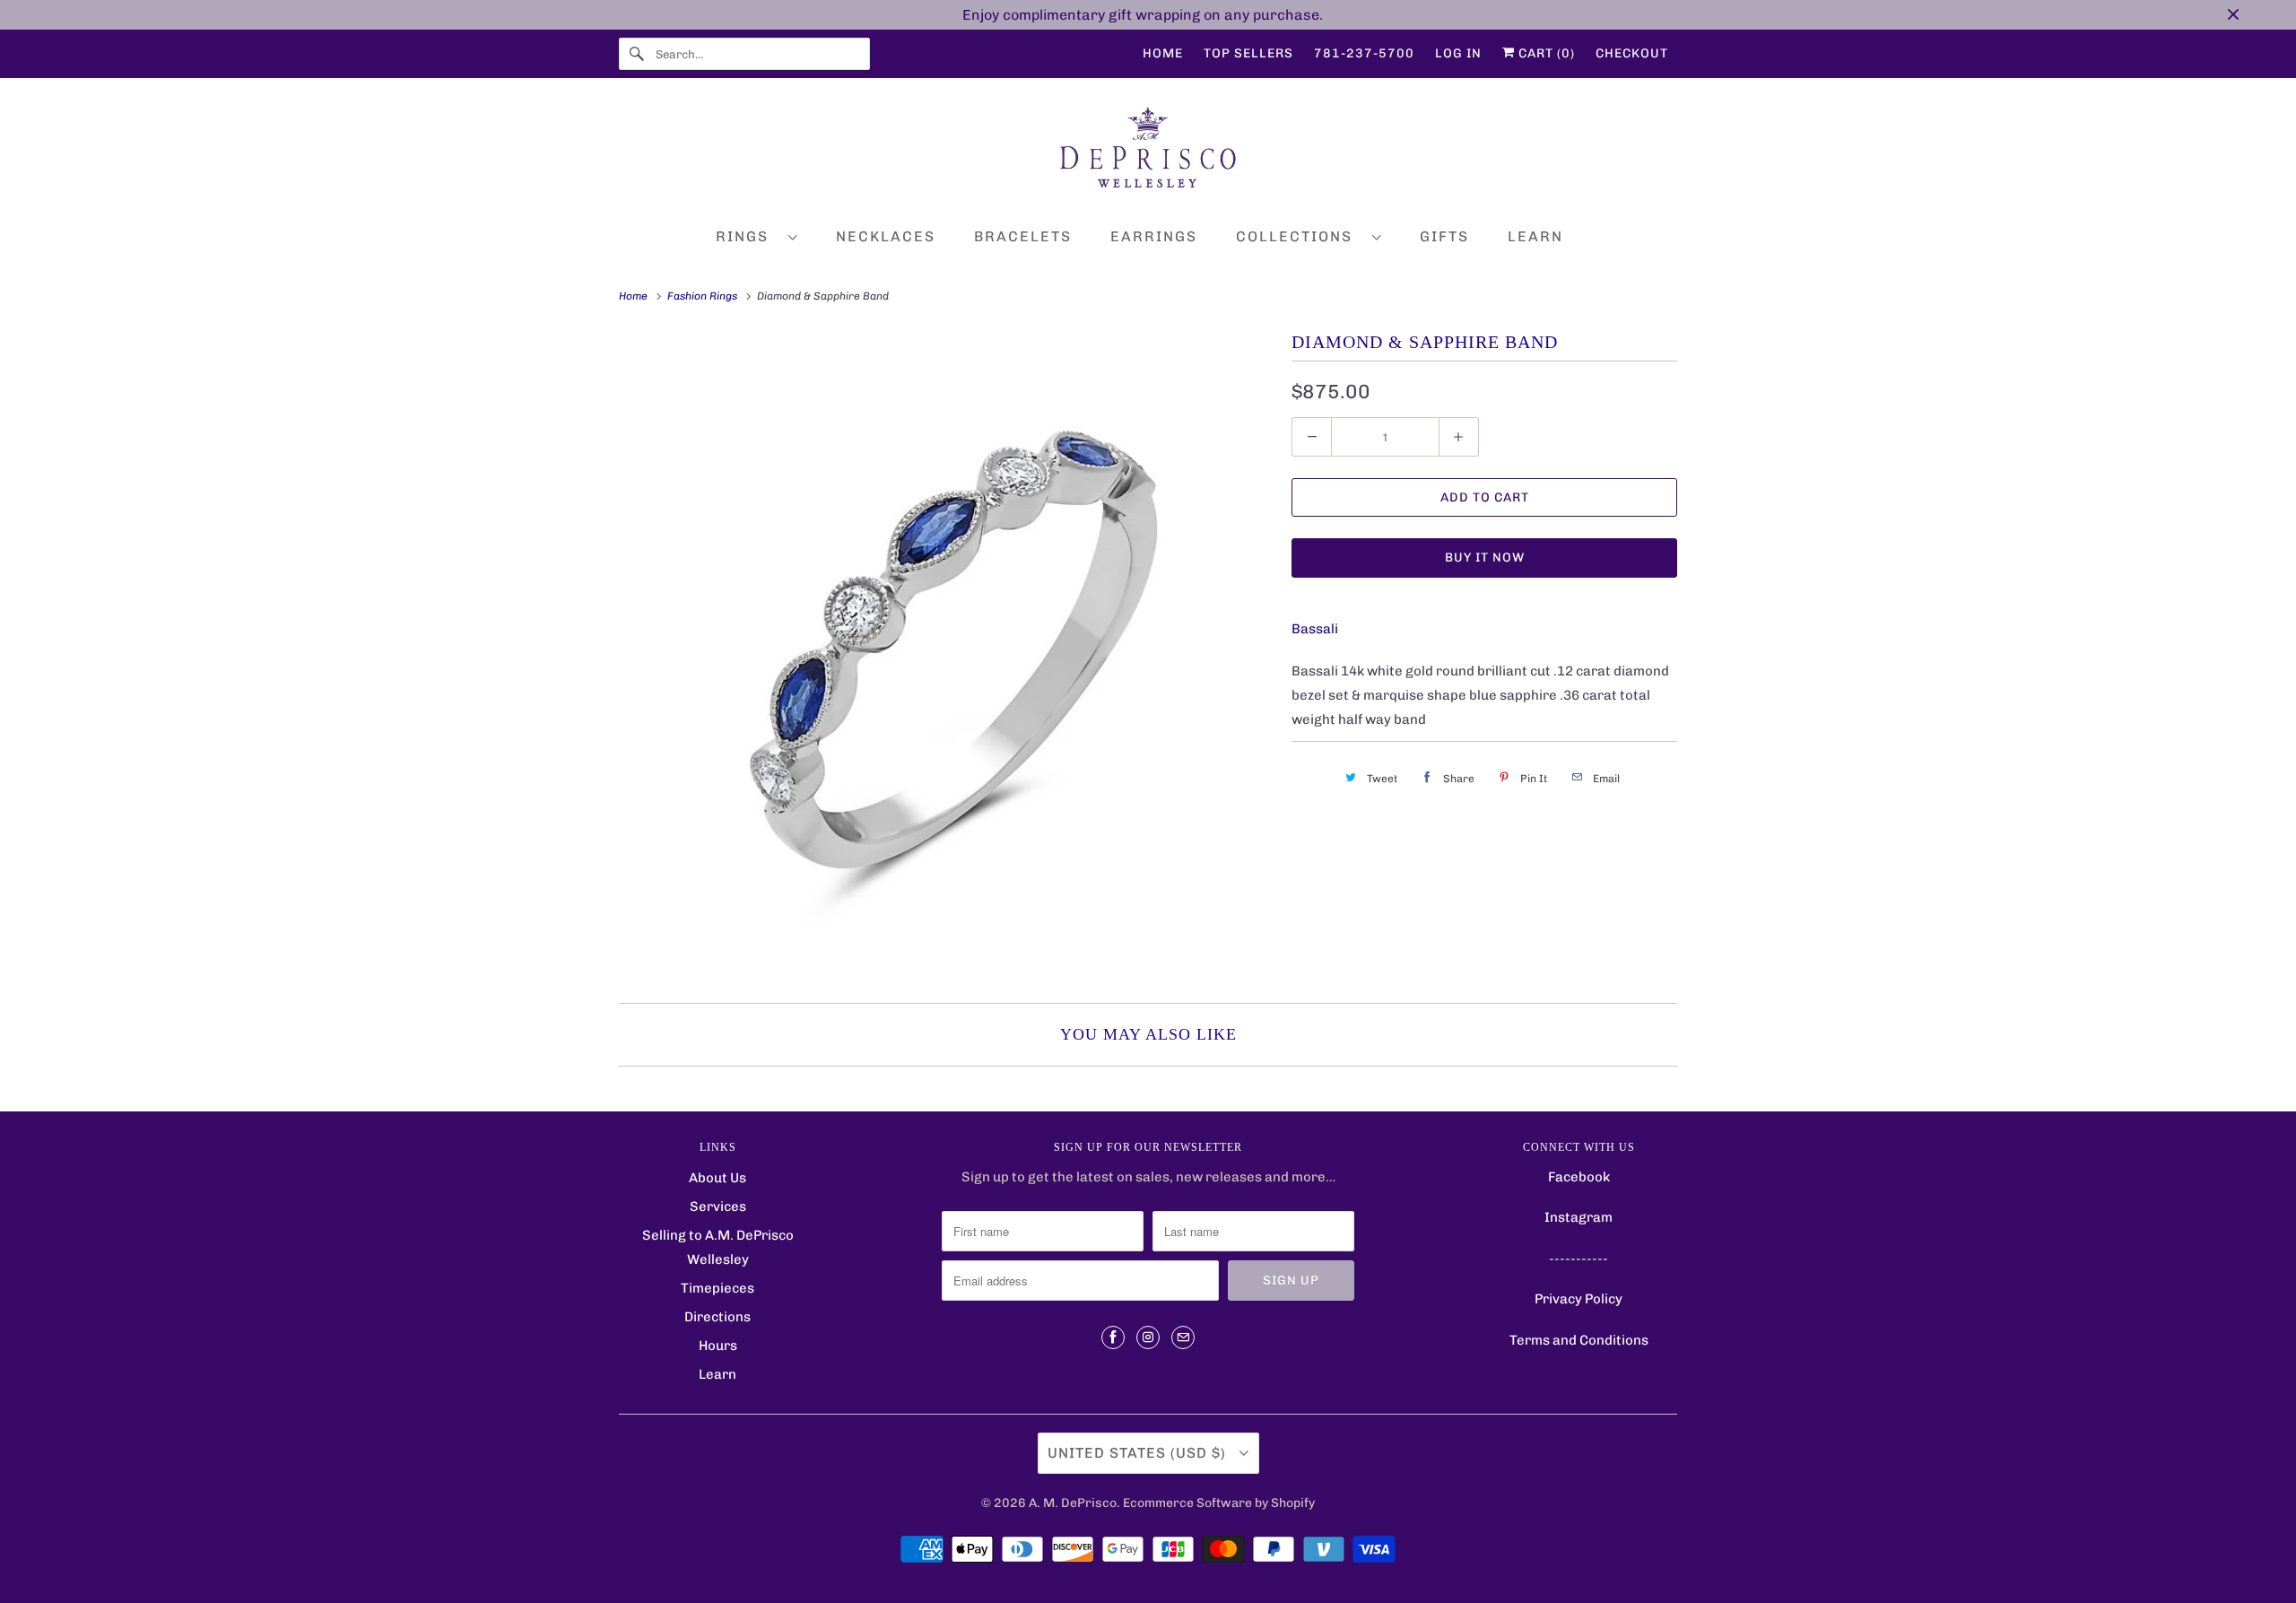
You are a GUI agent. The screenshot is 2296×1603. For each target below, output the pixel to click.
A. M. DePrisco (1073, 1503)
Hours (718, 1346)
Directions (717, 1317)
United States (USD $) (1139, 1453)
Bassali (1315, 629)
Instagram (1578, 1217)
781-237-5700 (1364, 53)
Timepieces (717, 1288)
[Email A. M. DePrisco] (1183, 1337)
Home (1163, 53)
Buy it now (1485, 558)
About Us (717, 1178)
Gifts (1444, 236)
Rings (748, 236)
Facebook (1579, 1177)
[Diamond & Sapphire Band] (946, 653)
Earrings (1154, 236)
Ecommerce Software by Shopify (1219, 1503)
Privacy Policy (1578, 1299)
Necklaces (886, 236)
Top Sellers (1248, 53)
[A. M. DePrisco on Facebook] (1113, 1337)
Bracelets (1023, 236)
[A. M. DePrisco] (1148, 151)
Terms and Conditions (1579, 1340)
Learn (1535, 236)
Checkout (1632, 53)
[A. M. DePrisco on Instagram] (1148, 1337)
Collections (1300, 236)
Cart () (1545, 53)
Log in (1458, 53)
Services (718, 1207)
